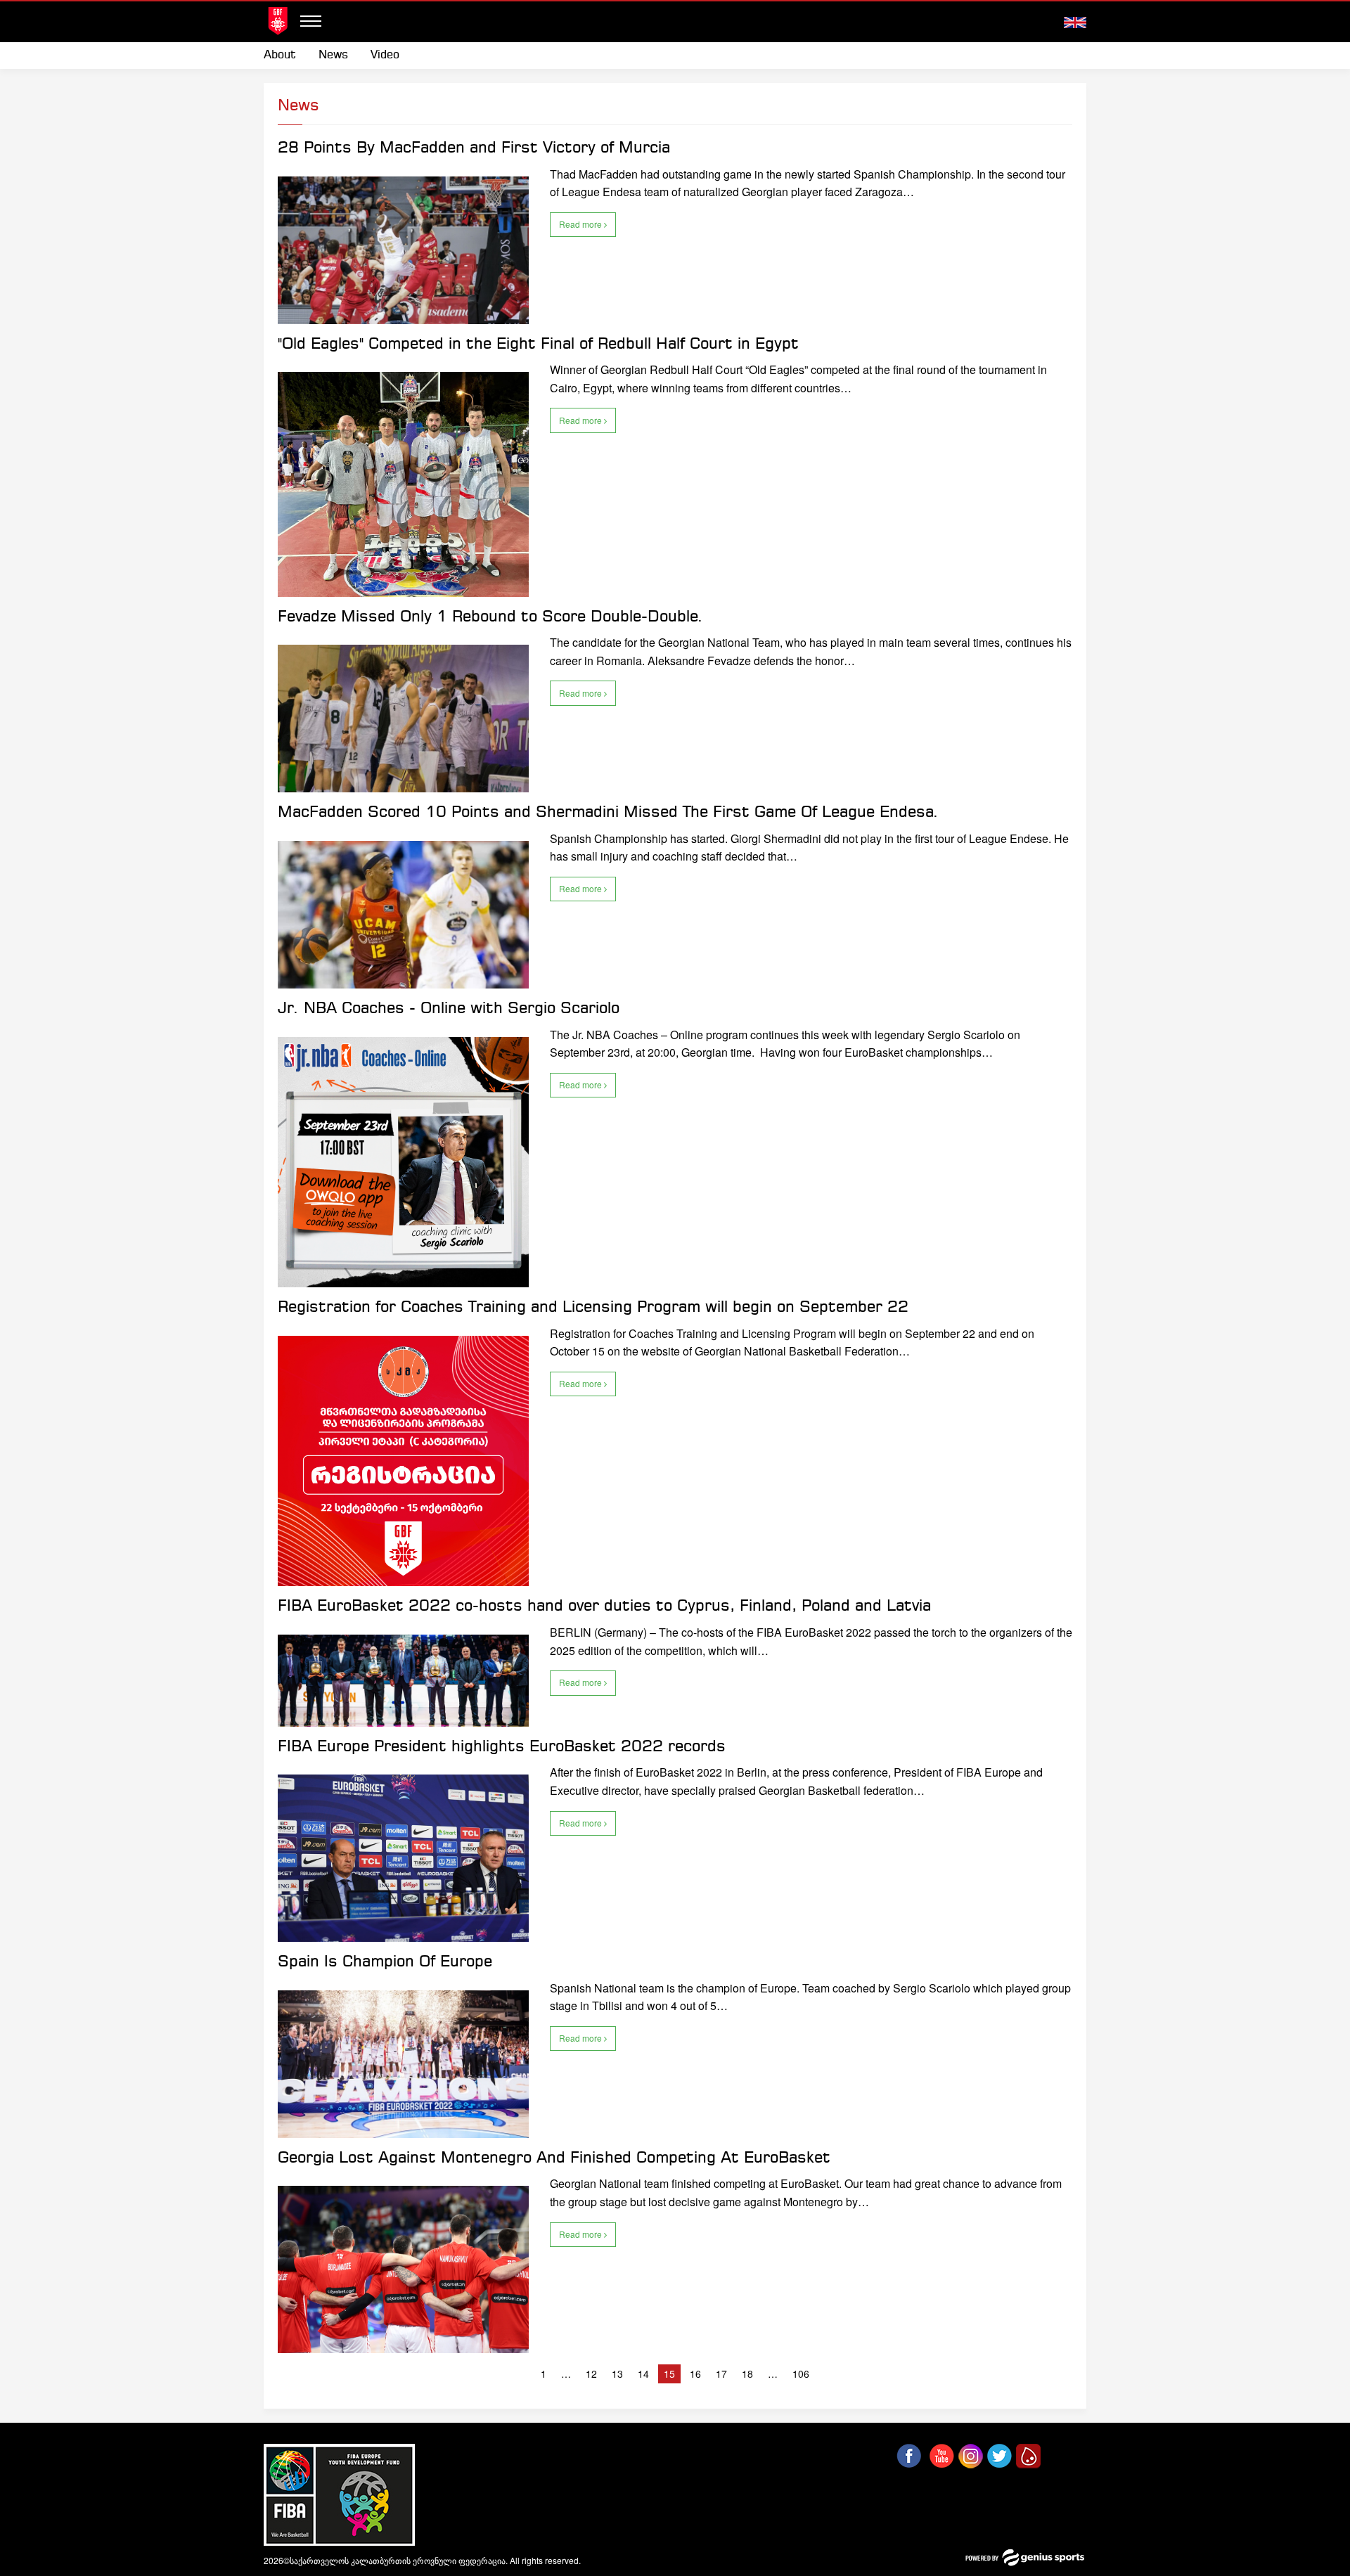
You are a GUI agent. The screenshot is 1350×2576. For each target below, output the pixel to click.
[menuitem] (285, 56)
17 (721, 2374)
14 (643, 2374)
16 (695, 2374)
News (333, 55)
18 (747, 2374)
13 (617, 2374)
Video (385, 55)
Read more (581, 224)
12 (591, 2374)
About (280, 55)
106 (801, 2374)
